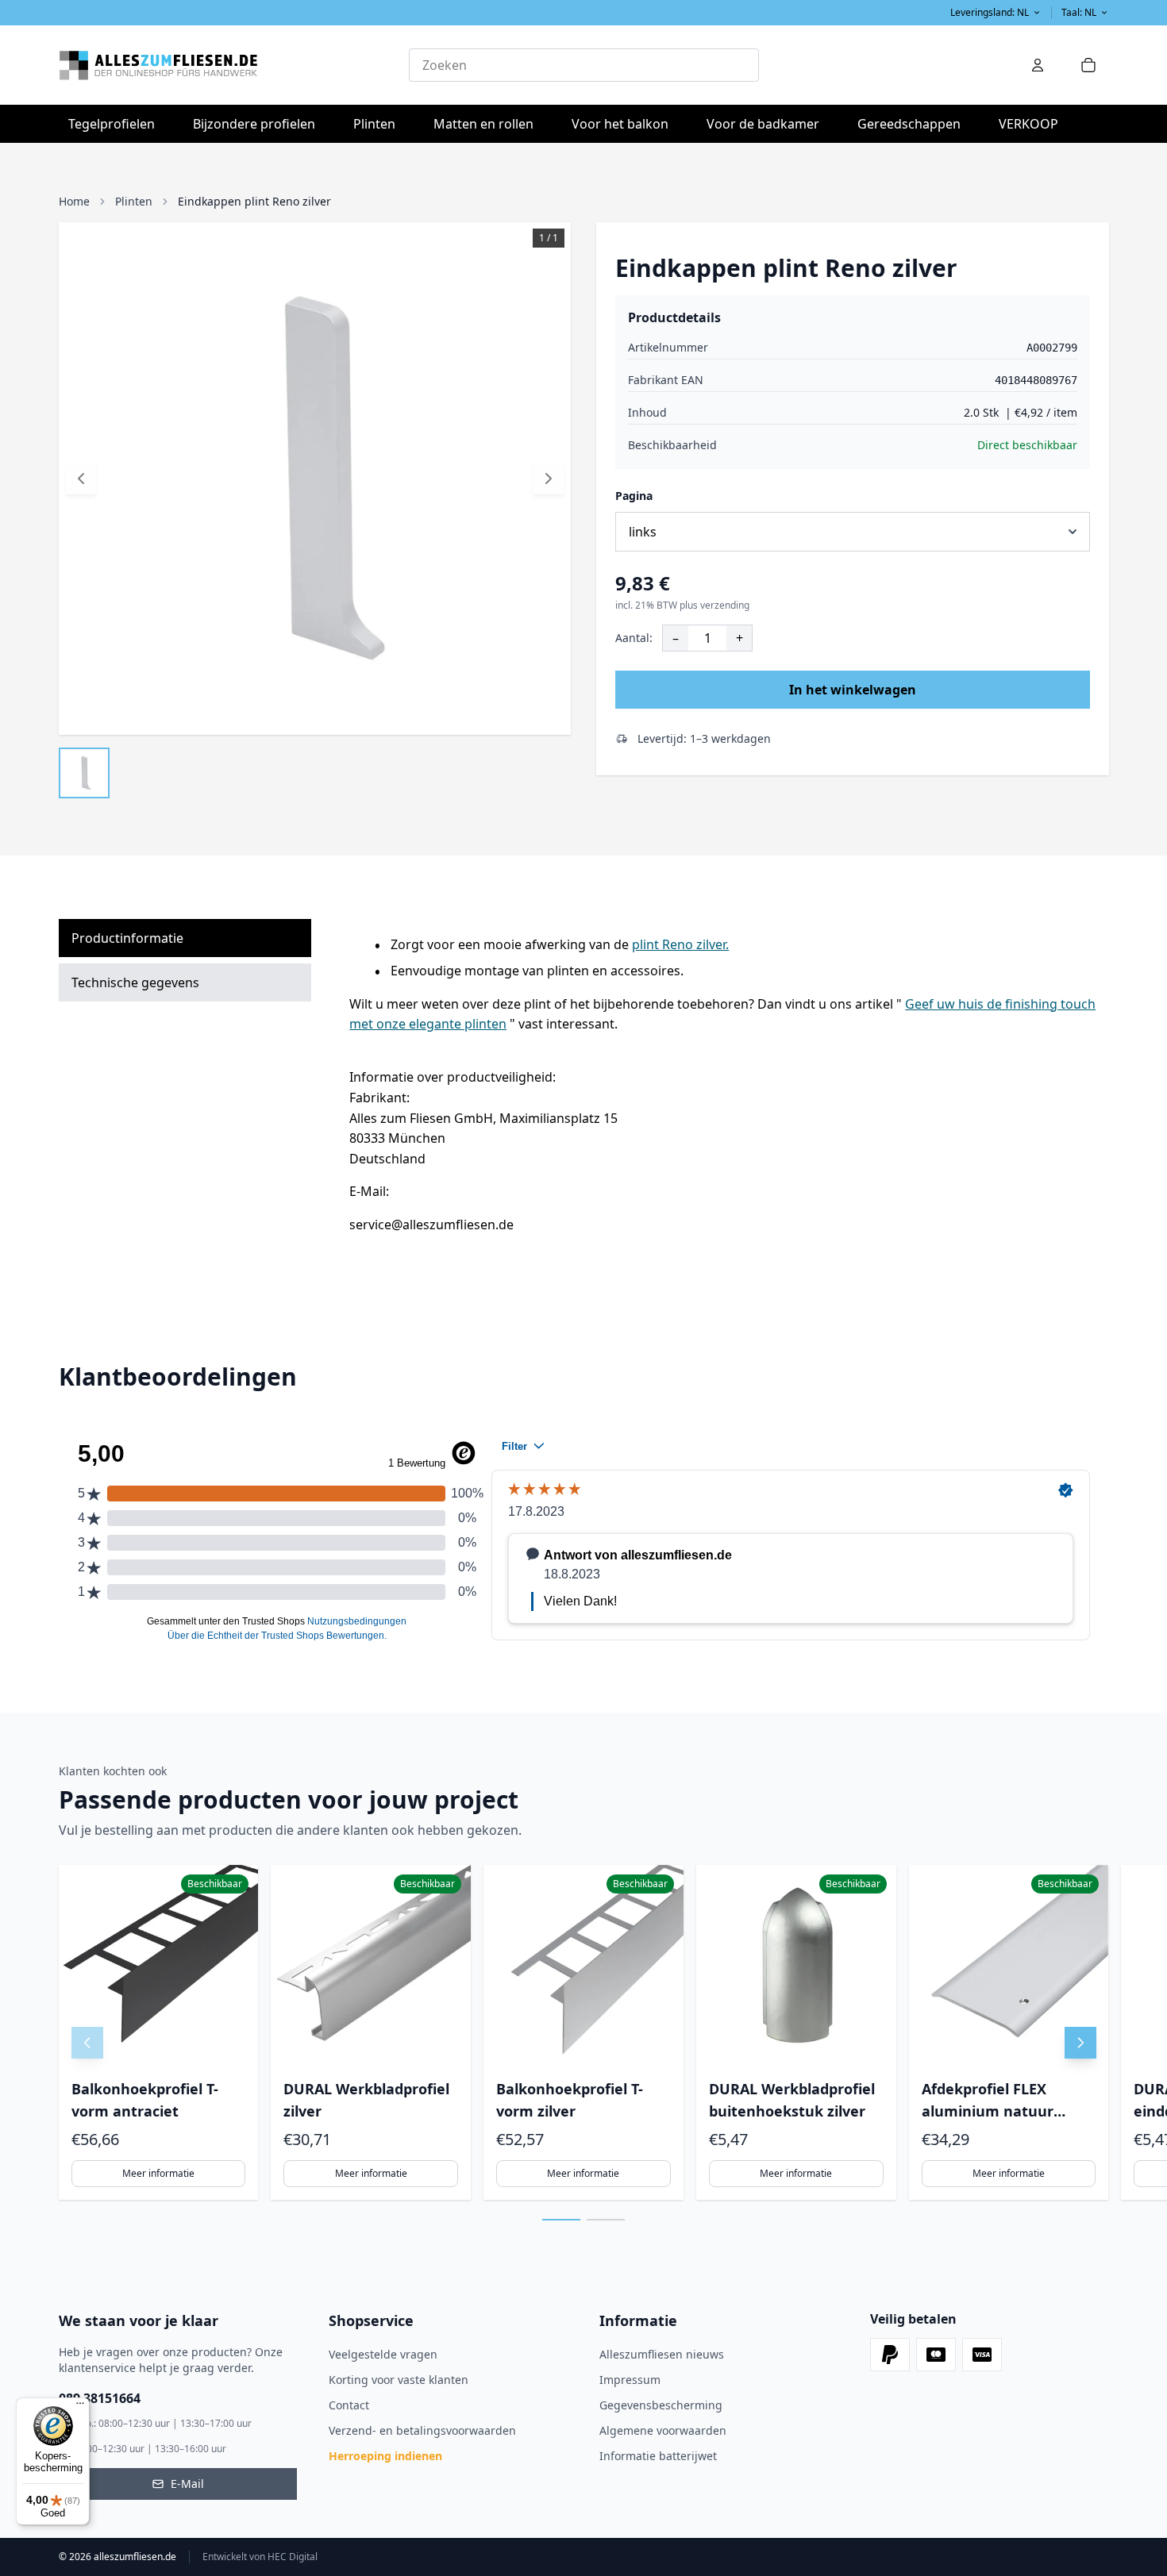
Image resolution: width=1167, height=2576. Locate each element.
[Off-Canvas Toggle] (1038, 65)
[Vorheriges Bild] (81, 479)
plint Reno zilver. (680, 944)
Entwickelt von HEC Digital (260, 2557)
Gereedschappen (914, 123)
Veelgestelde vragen (383, 2354)
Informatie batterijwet (658, 2456)
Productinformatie (127, 938)
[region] (584, 2032)
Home (74, 201)
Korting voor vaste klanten (399, 2380)
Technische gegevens (135, 982)
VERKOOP (1028, 124)
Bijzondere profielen (259, 123)
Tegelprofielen (116, 123)
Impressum (630, 2380)
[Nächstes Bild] (549, 479)
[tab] (561, 2220)
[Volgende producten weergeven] (1080, 2043)
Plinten (374, 124)
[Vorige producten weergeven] (87, 2043)
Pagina (634, 496)
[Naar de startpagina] (234, 65)
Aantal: (634, 638)
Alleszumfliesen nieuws (662, 2354)
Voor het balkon (625, 123)
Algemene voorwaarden (663, 2430)
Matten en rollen (488, 123)
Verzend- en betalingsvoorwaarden (422, 2430)
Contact (349, 2405)
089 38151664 (100, 2398)
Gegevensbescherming (661, 2405)
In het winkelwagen (853, 690)
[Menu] (80, 2407)
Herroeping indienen (385, 2456)
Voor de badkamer (768, 123)
